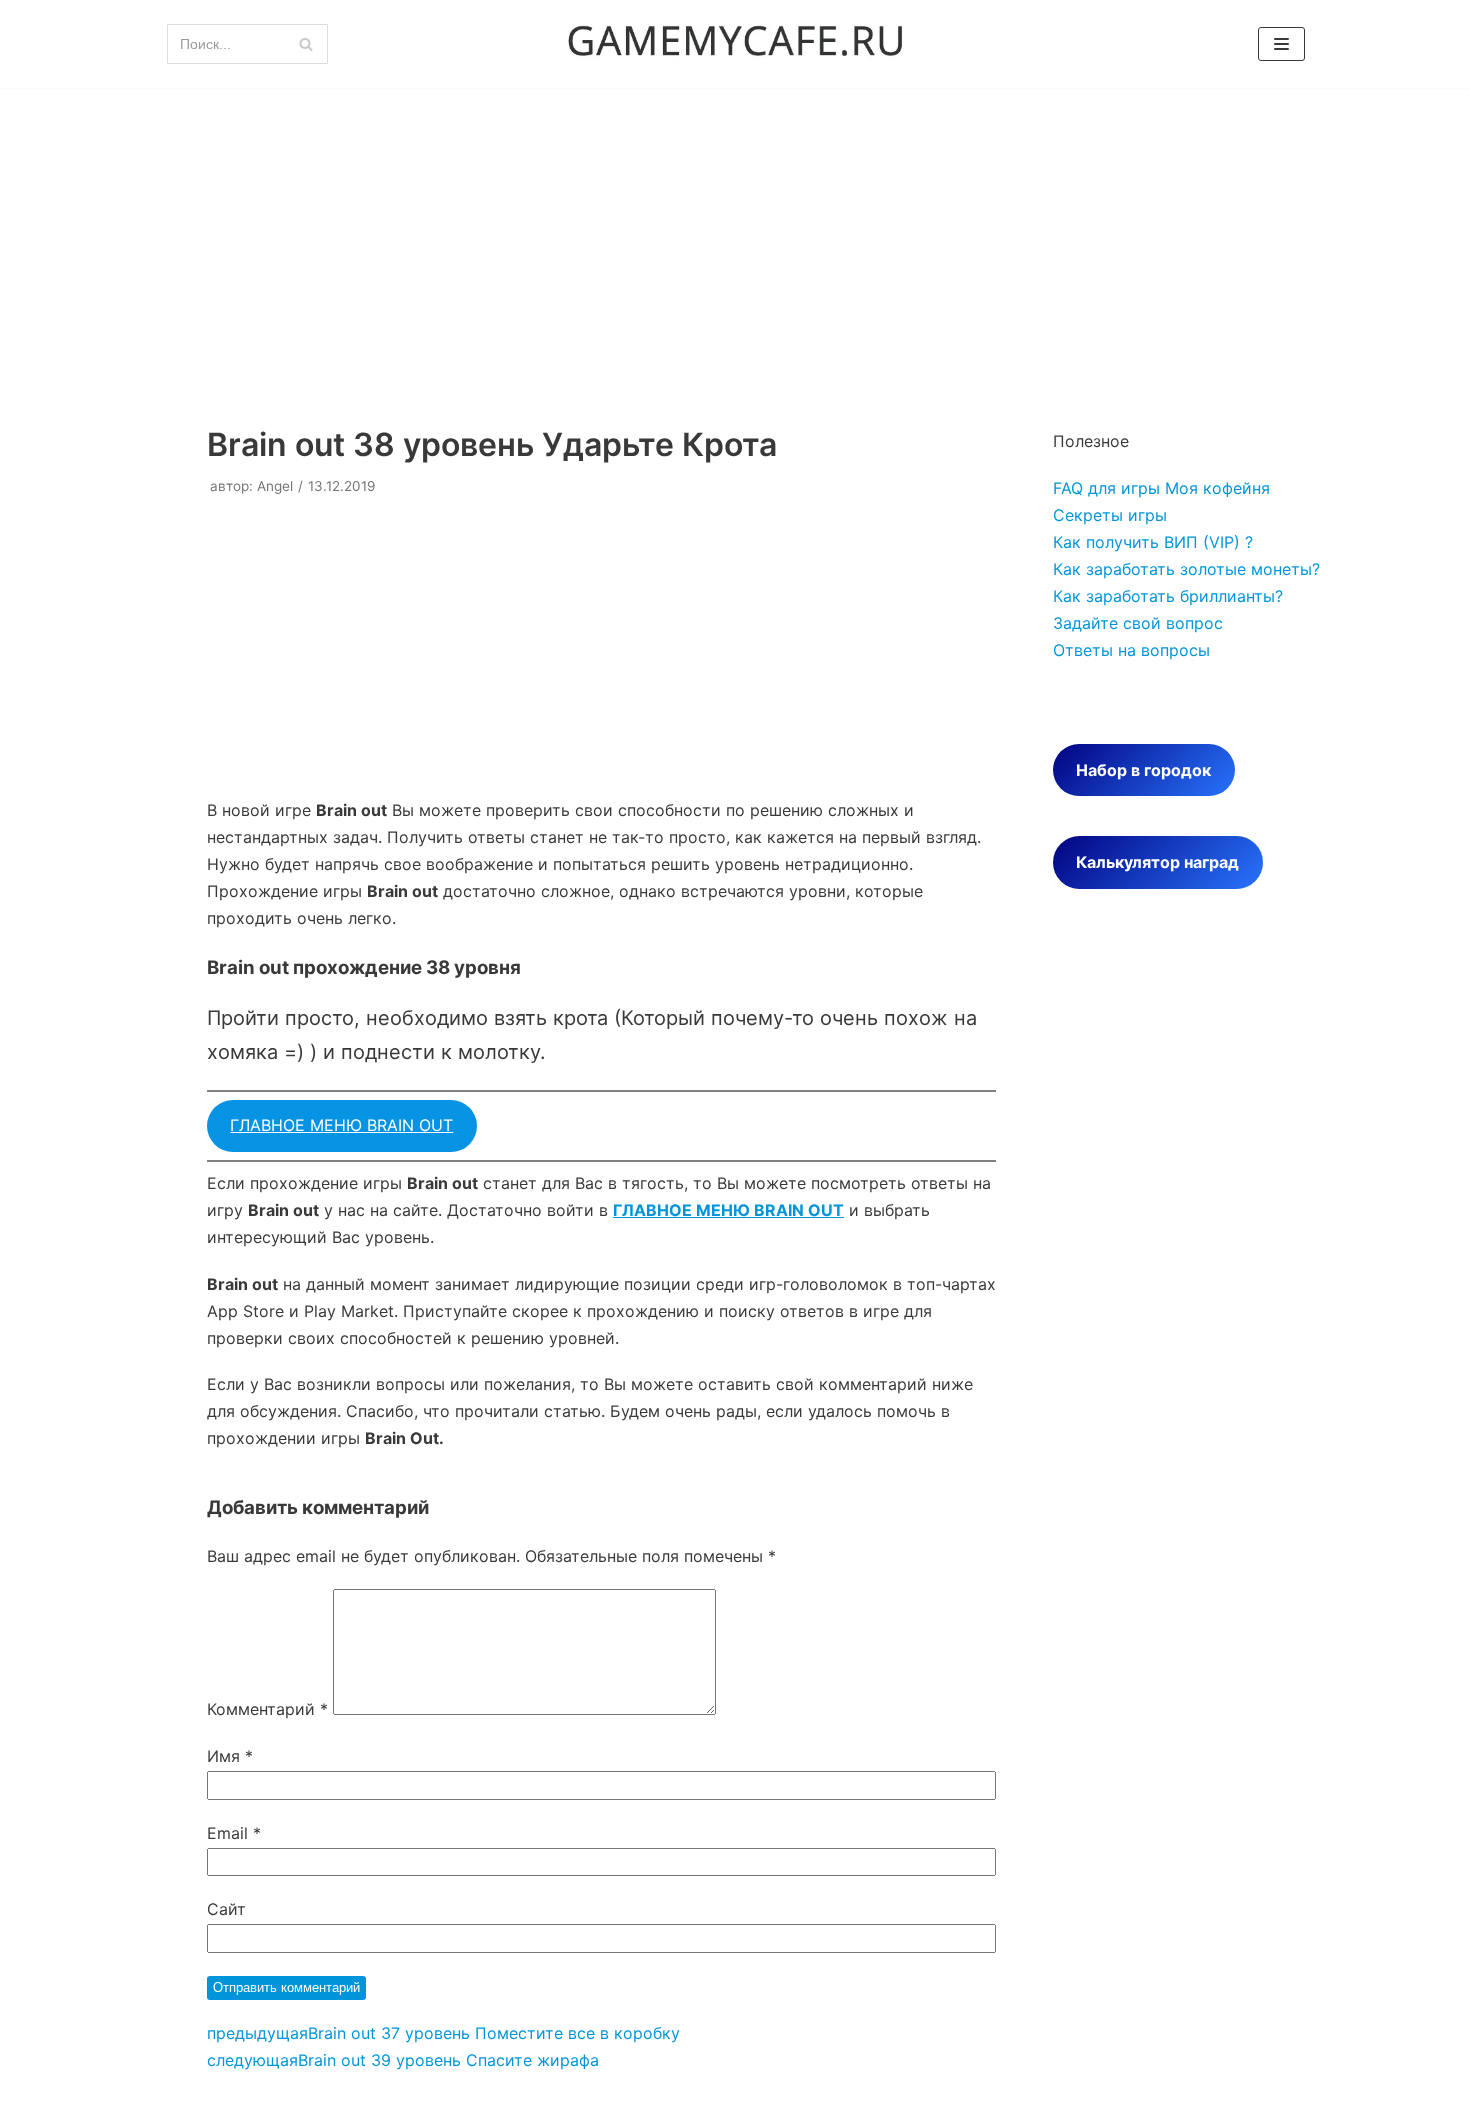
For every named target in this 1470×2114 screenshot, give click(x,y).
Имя (230, 1756)
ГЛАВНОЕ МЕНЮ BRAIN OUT (341, 1125)
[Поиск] (305, 44)
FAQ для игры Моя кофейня (1161, 488)
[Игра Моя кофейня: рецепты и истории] (735, 44)
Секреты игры (1110, 515)
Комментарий (267, 1709)
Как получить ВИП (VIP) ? (1153, 542)
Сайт (226, 1909)
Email (234, 1833)
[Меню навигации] (1281, 44)
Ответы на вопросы (1131, 650)
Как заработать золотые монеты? (1186, 569)
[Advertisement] (735, 238)
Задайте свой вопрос (1138, 623)
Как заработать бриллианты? (1168, 596)
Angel (275, 486)
